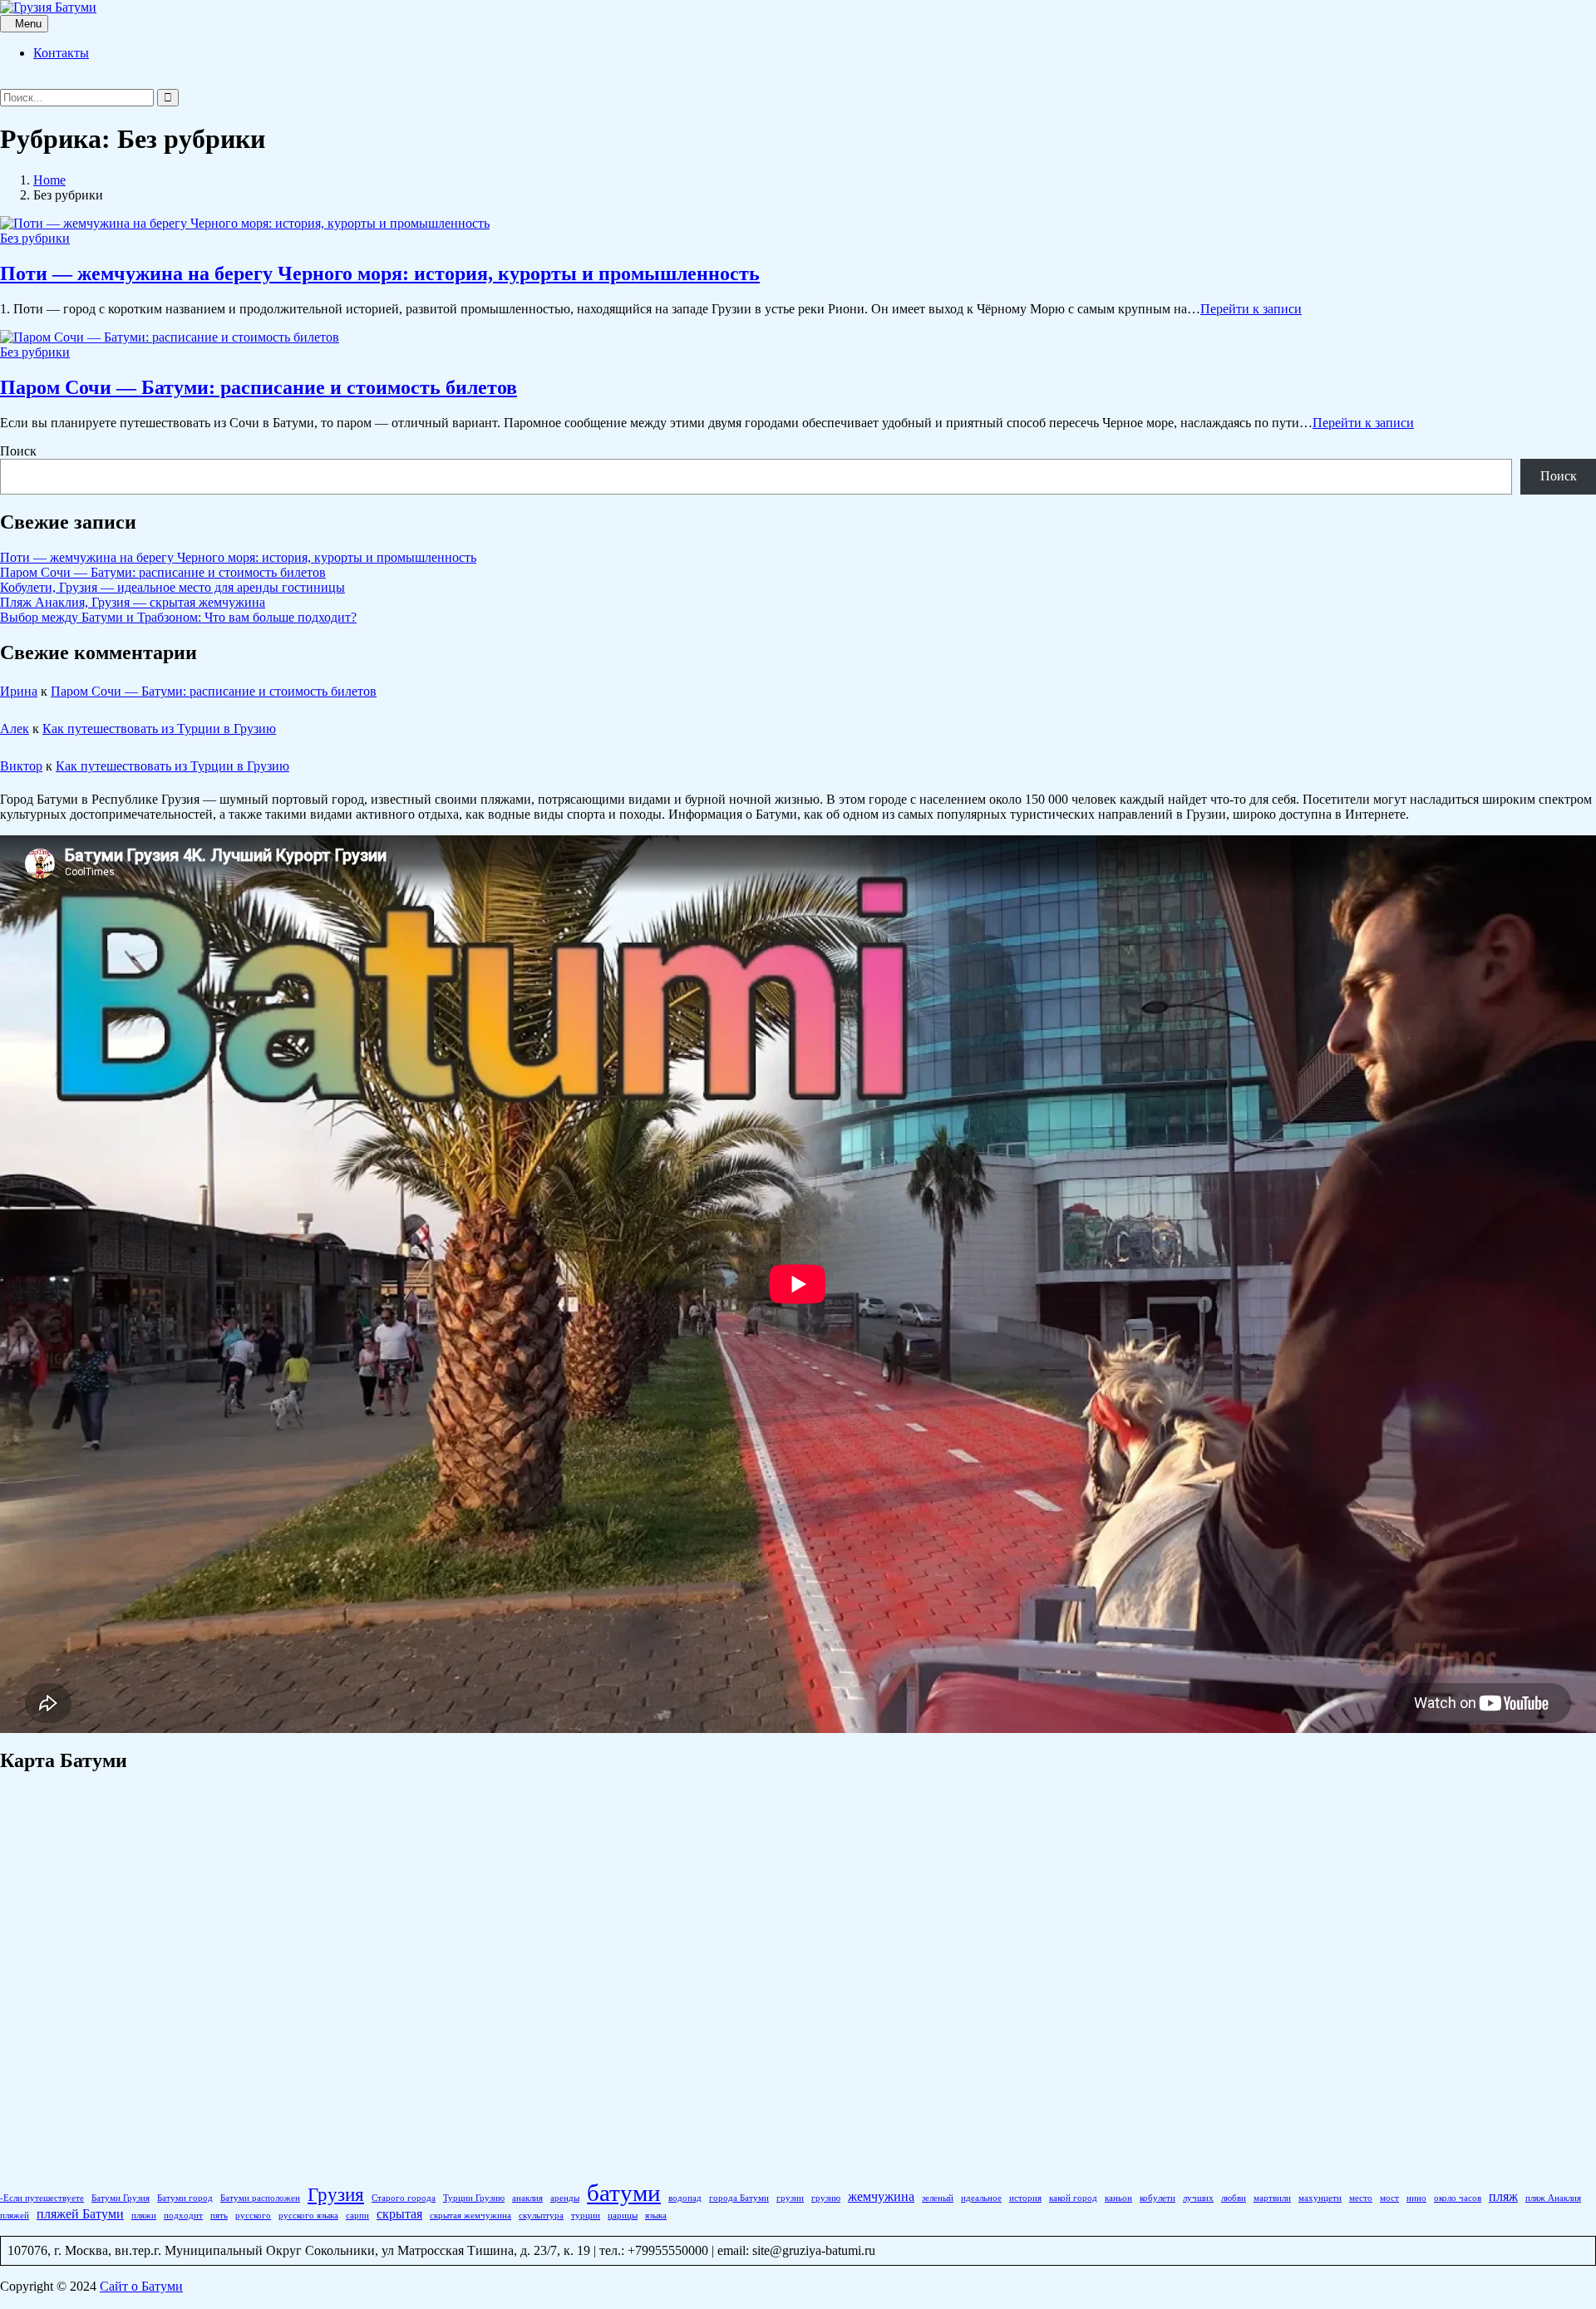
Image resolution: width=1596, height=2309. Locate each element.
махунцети (1320, 2198)
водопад (685, 2198)
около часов (1458, 2198)
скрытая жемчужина (470, 2215)
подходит (183, 2215)
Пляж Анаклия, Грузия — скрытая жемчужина (133, 602)
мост (1389, 2198)
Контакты (61, 53)
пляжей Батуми (80, 2214)
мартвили (1272, 2198)
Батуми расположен (260, 2198)
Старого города (404, 2198)
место (1361, 2198)
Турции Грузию (474, 2198)
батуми (624, 2193)
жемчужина (881, 2197)
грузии (790, 2198)
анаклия (527, 2198)
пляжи (144, 2215)
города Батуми (739, 2198)
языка (656, 2215)
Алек (15, 729)
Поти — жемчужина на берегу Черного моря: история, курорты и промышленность (380, 273)
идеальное (981, 2198)
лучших (1198, 2198)
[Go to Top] (5, 2301)
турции (586, 2215)
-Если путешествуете (42, 2198)
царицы (623, 2215)
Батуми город (185, 2198)
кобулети (1158, 2198)
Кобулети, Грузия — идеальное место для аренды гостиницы (172, 587)
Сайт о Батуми (141, 2286)
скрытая (399, 2214)
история (1025, 2198)
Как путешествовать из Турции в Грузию (159, 729)
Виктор (21, 766)
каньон (1118, 2198)
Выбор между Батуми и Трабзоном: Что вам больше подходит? (178, 617)
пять (219, 2215)
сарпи (357, 2215)
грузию (826, 2198)
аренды (565, 2198)
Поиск (18, 451)
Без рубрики (35, 238)
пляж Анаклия (1553, 2198)
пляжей (15, 2215)
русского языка (308, 2215)
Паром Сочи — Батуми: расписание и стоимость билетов (259, 387)
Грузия (336, 2194)
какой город (1073, 2198)
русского (253, 2215)
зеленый (938, 2198)
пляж (1503, 2197)
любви (1234, 2198)
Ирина (19, 691)
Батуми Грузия (121, 2198)
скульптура (541, 2215)
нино (1416, 2198)
